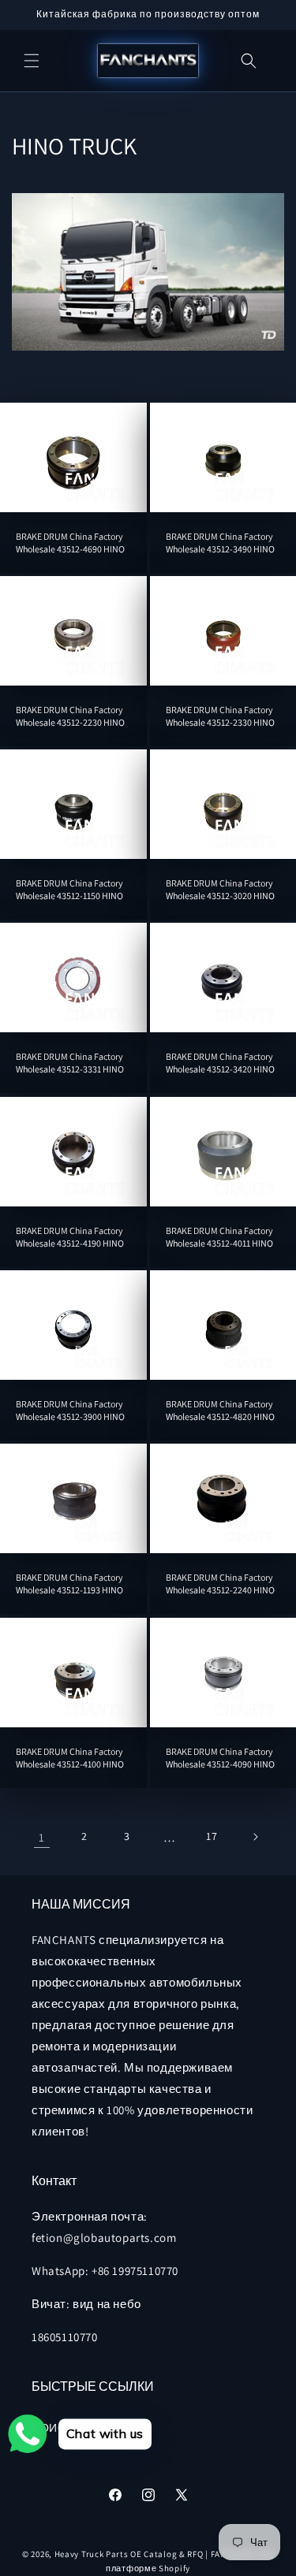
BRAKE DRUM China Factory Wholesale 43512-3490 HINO (220, 543)
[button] (32, 61)
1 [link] (42, 1837)
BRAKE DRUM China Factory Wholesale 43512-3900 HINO (70, 1410)
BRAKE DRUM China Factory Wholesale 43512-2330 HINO (220, 716)
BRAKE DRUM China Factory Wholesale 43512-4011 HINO (219, 1237)
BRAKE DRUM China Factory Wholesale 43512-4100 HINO (70, 1758)
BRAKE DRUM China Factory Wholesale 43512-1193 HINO (69, 1584)
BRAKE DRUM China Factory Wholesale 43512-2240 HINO (220, 1584)
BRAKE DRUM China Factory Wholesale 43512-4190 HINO (70, 1237)
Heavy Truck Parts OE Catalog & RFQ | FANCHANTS (157, 2554)
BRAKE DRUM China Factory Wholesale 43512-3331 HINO (70, 1063)
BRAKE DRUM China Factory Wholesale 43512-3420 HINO (220, 1063)
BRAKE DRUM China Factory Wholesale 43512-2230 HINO (70, 716)
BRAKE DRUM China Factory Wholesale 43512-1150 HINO (69, 889)
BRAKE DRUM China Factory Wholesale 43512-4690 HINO (70, 543)
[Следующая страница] (255, 1837)
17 (212, 1836)
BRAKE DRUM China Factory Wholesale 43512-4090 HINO (220, 1758)
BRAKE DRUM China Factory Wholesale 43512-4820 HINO (220, 1410)
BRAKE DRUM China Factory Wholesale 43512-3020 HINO (220, 889)
